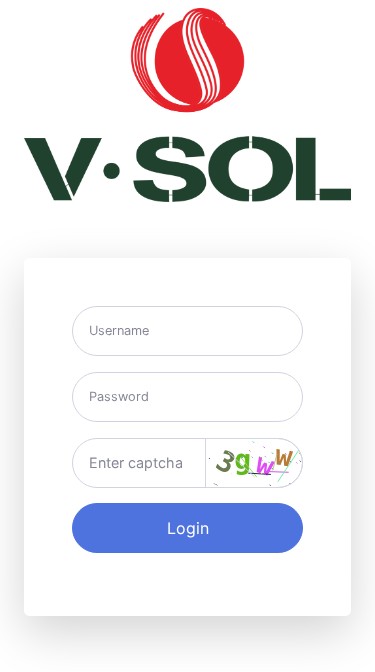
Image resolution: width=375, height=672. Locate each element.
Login (188, 528)
